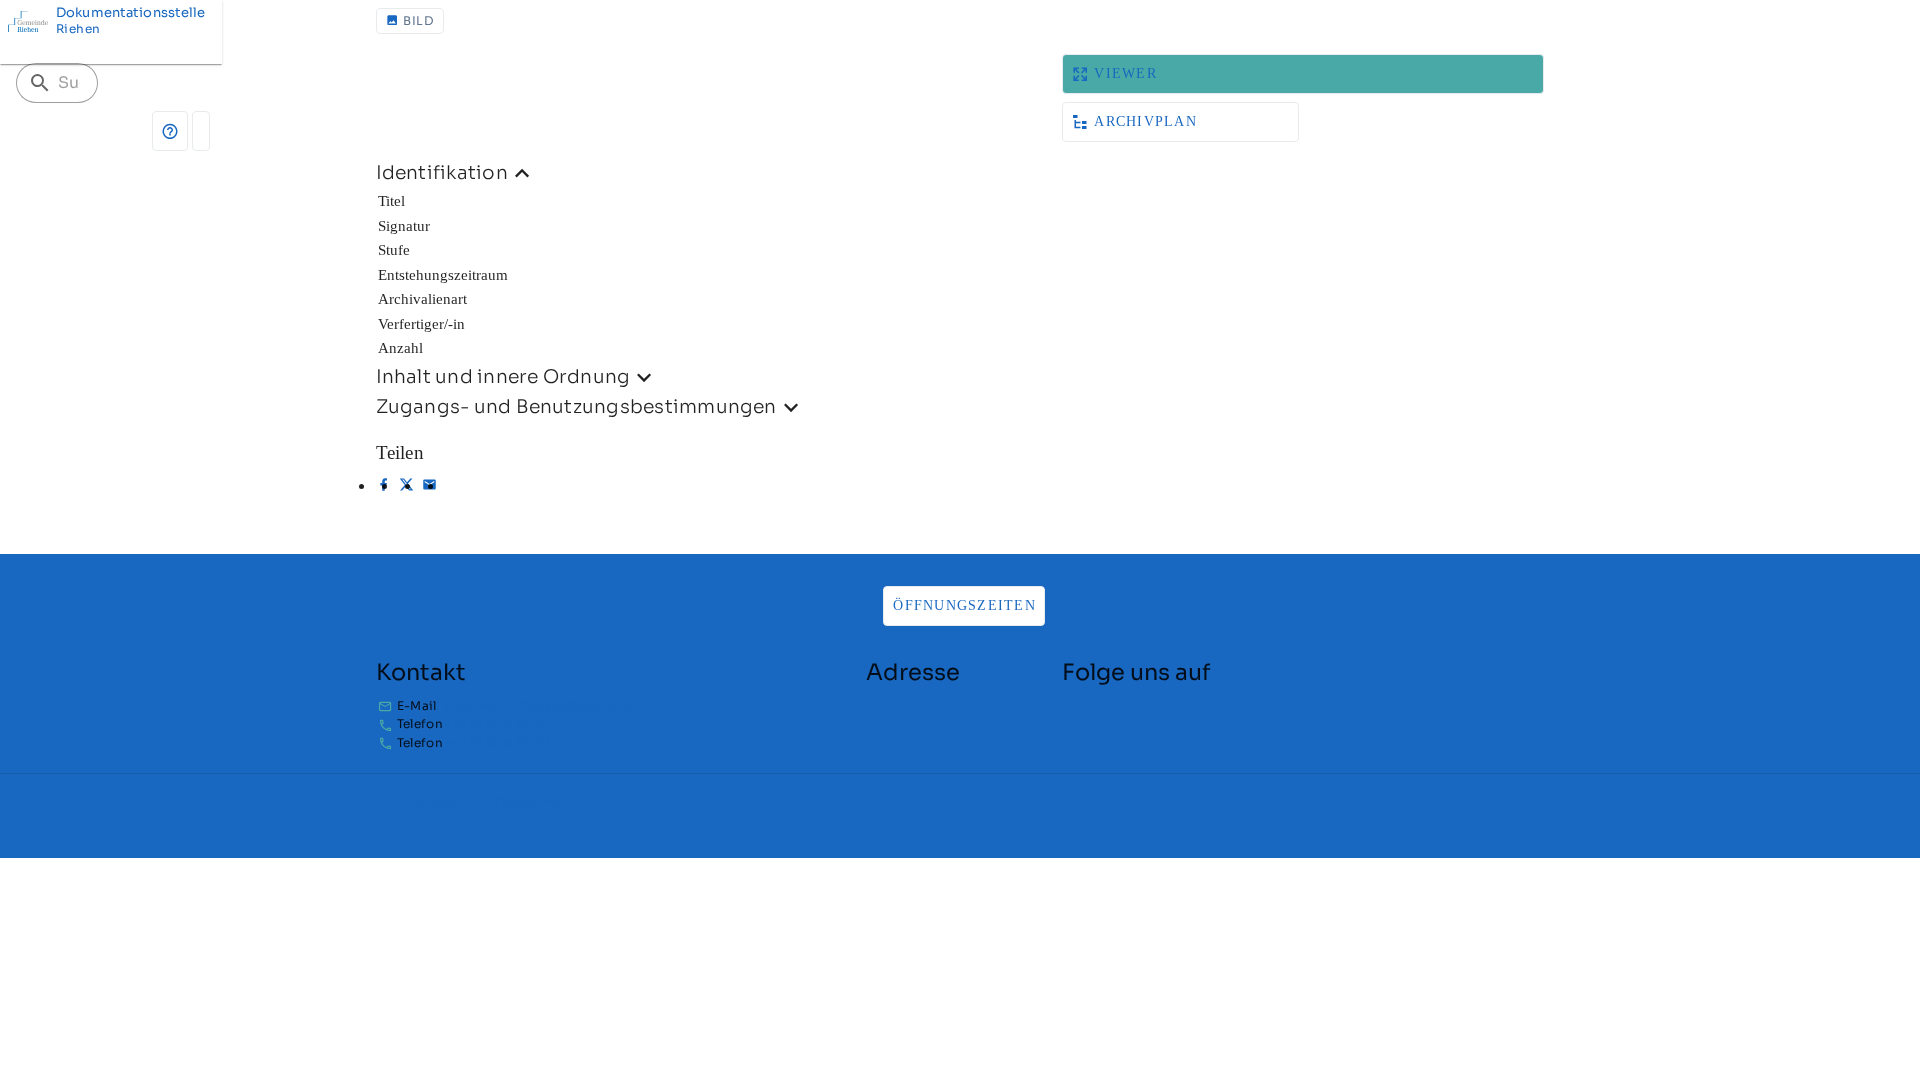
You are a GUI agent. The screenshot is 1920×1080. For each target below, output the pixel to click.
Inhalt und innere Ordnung (503, 376)
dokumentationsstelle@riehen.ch (552, 705)
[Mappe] (201, 131)
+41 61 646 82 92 (497, 724)
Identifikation (442, 172)
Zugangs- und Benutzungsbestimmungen (576, 406)
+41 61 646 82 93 (497, 742)
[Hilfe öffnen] (170, 131)
